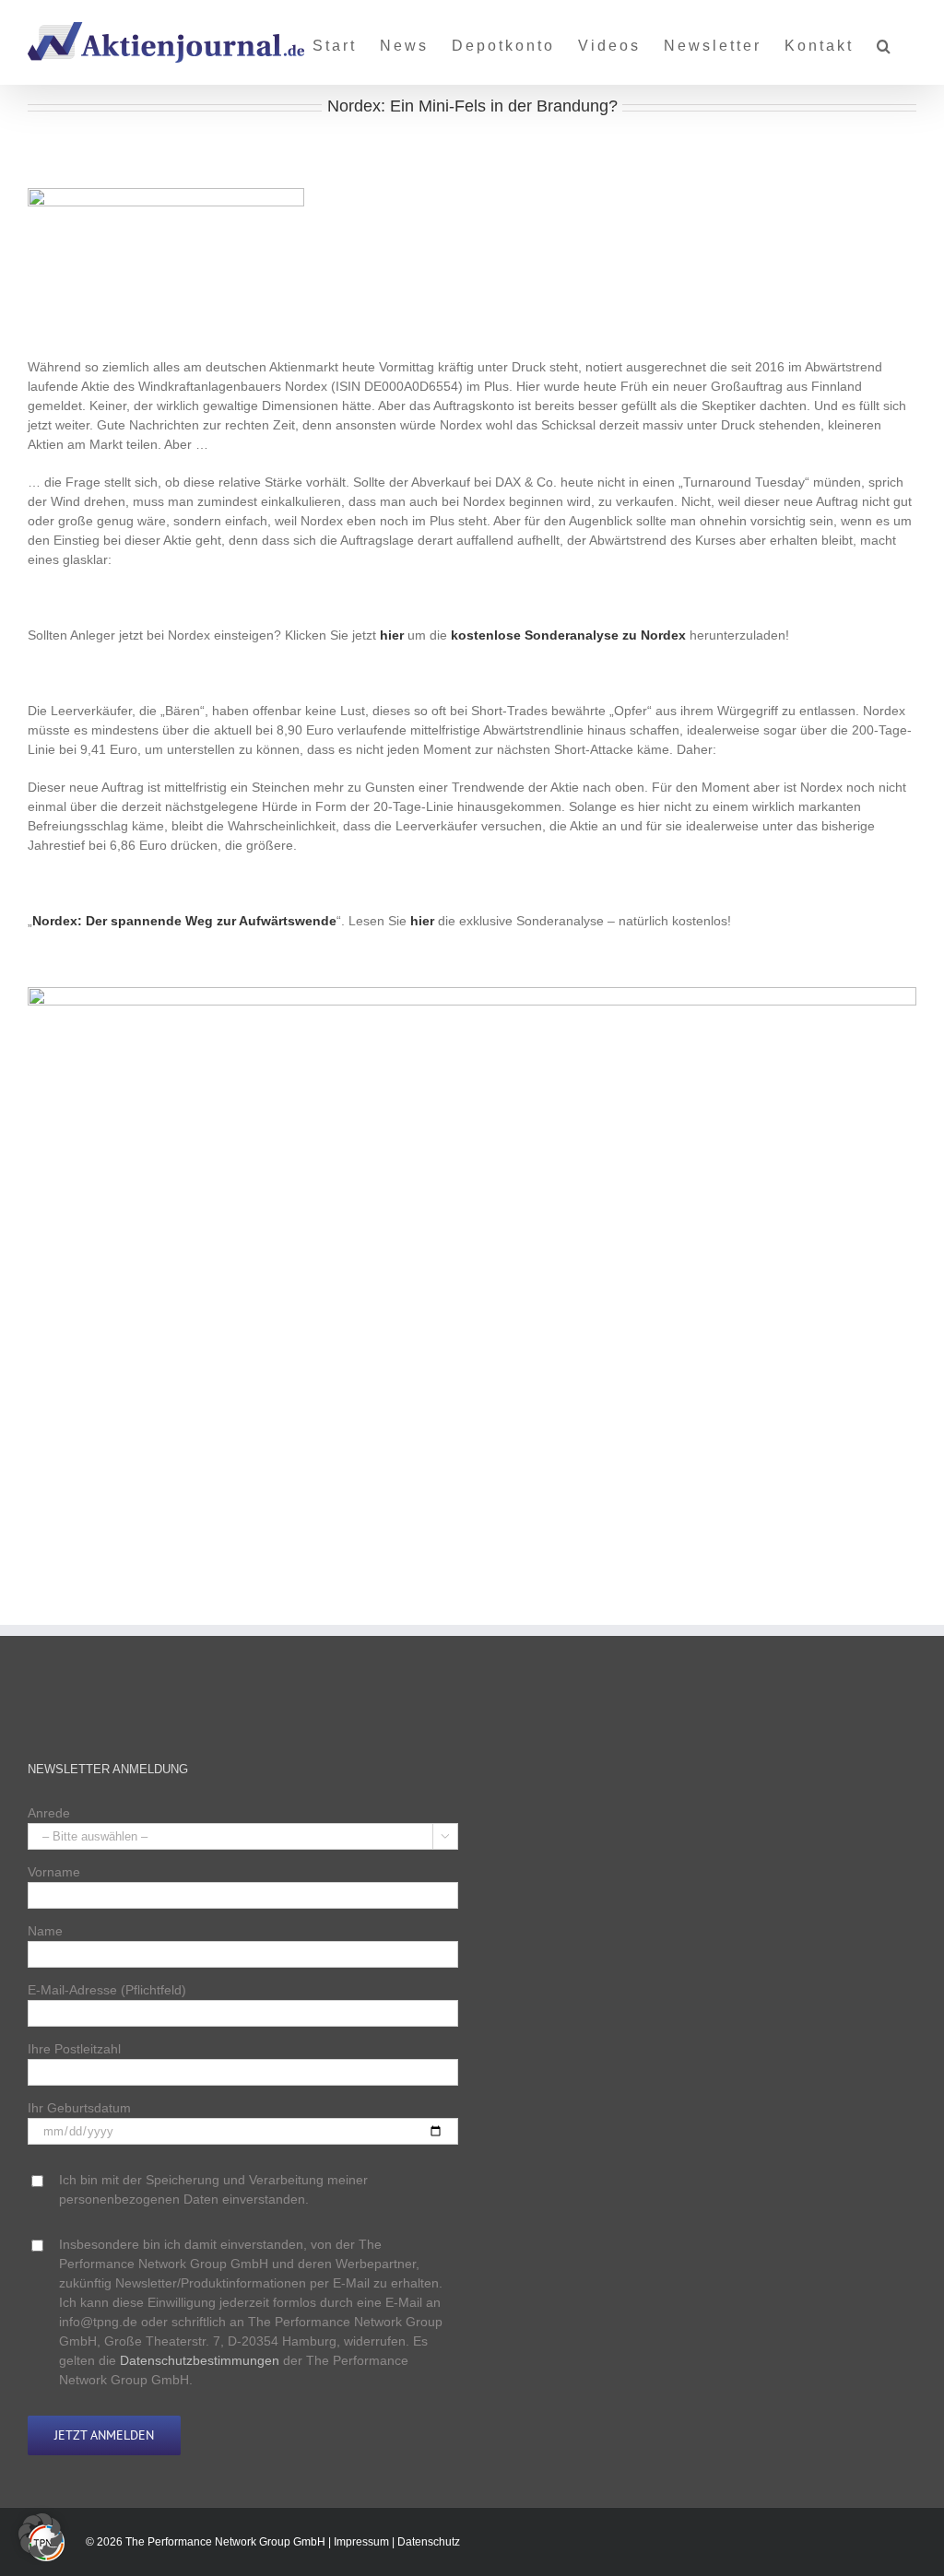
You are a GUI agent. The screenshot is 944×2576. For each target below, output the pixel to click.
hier (392, 635)
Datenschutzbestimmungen (200, 2360)
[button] (885, 39)
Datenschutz (429, 2543)
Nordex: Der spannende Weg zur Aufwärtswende (184, 921)
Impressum (361, 2543)
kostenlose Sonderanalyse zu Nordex (568, 635)
